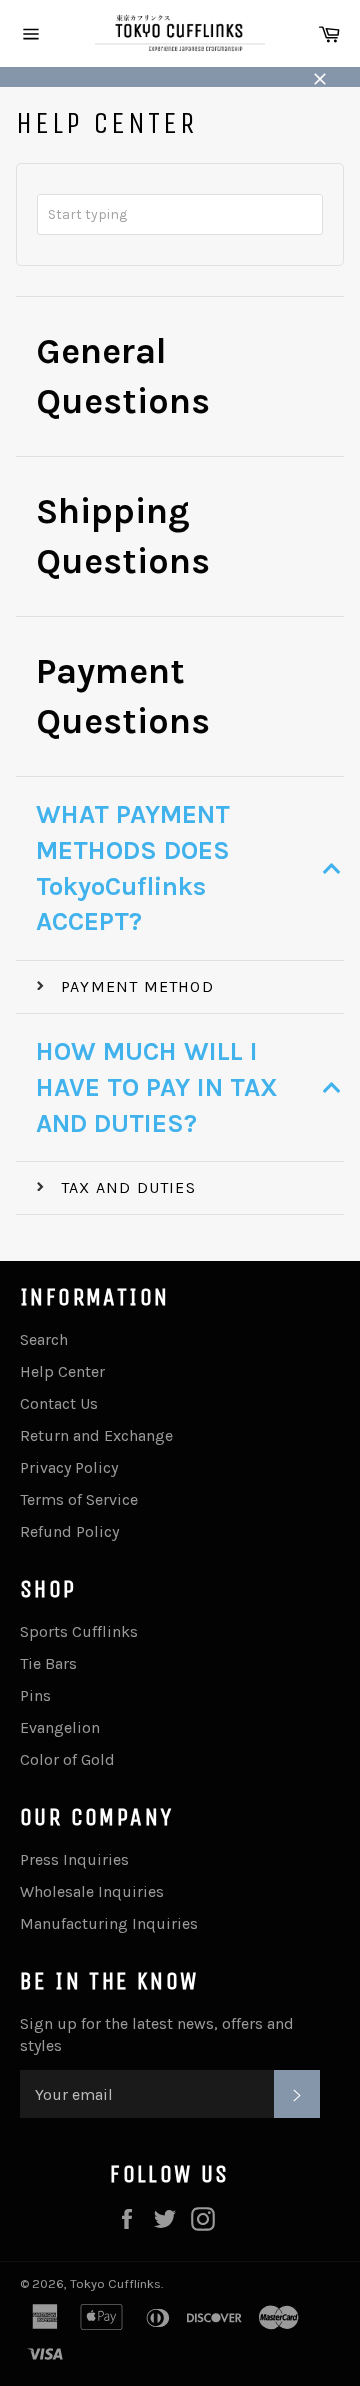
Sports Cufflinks (79, 1631)
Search (44, 1339)
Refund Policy (69, 1531)
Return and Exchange (96, 1435)
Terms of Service (79, 1499)
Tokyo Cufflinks (115, 2283)
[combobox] (180, 214)
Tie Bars (48, 1663)
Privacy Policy (69, 1467)
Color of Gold (67, 1759)
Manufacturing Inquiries (109, 1923)
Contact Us (59, 1403)
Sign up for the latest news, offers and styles (157, 2034)
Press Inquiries (74, 1859)
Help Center (62, 1371)
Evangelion (60, 1727)
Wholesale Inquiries (92, 1891)
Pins (35, 1695)
